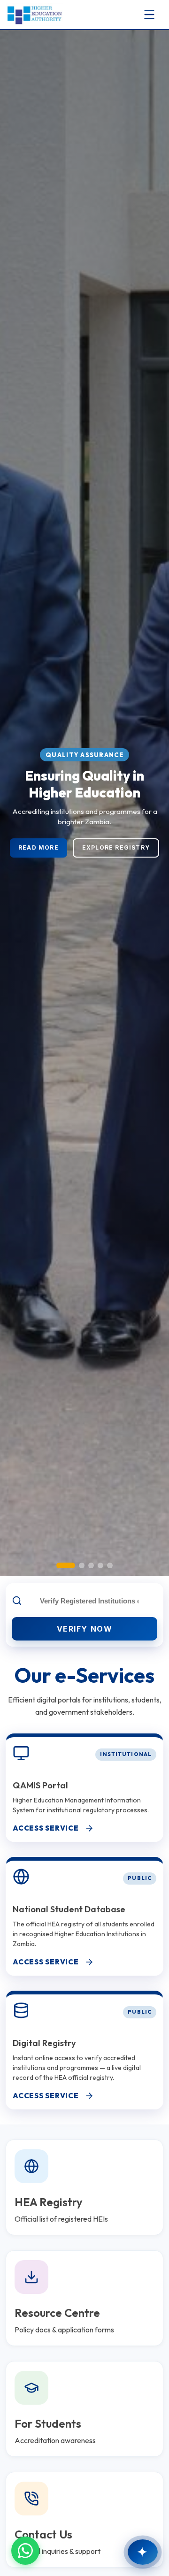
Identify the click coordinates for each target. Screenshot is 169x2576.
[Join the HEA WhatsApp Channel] (25, 2551)
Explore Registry (116, 862)
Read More (38, 862)
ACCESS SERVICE (46, 1828)
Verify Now (85, 1629)
